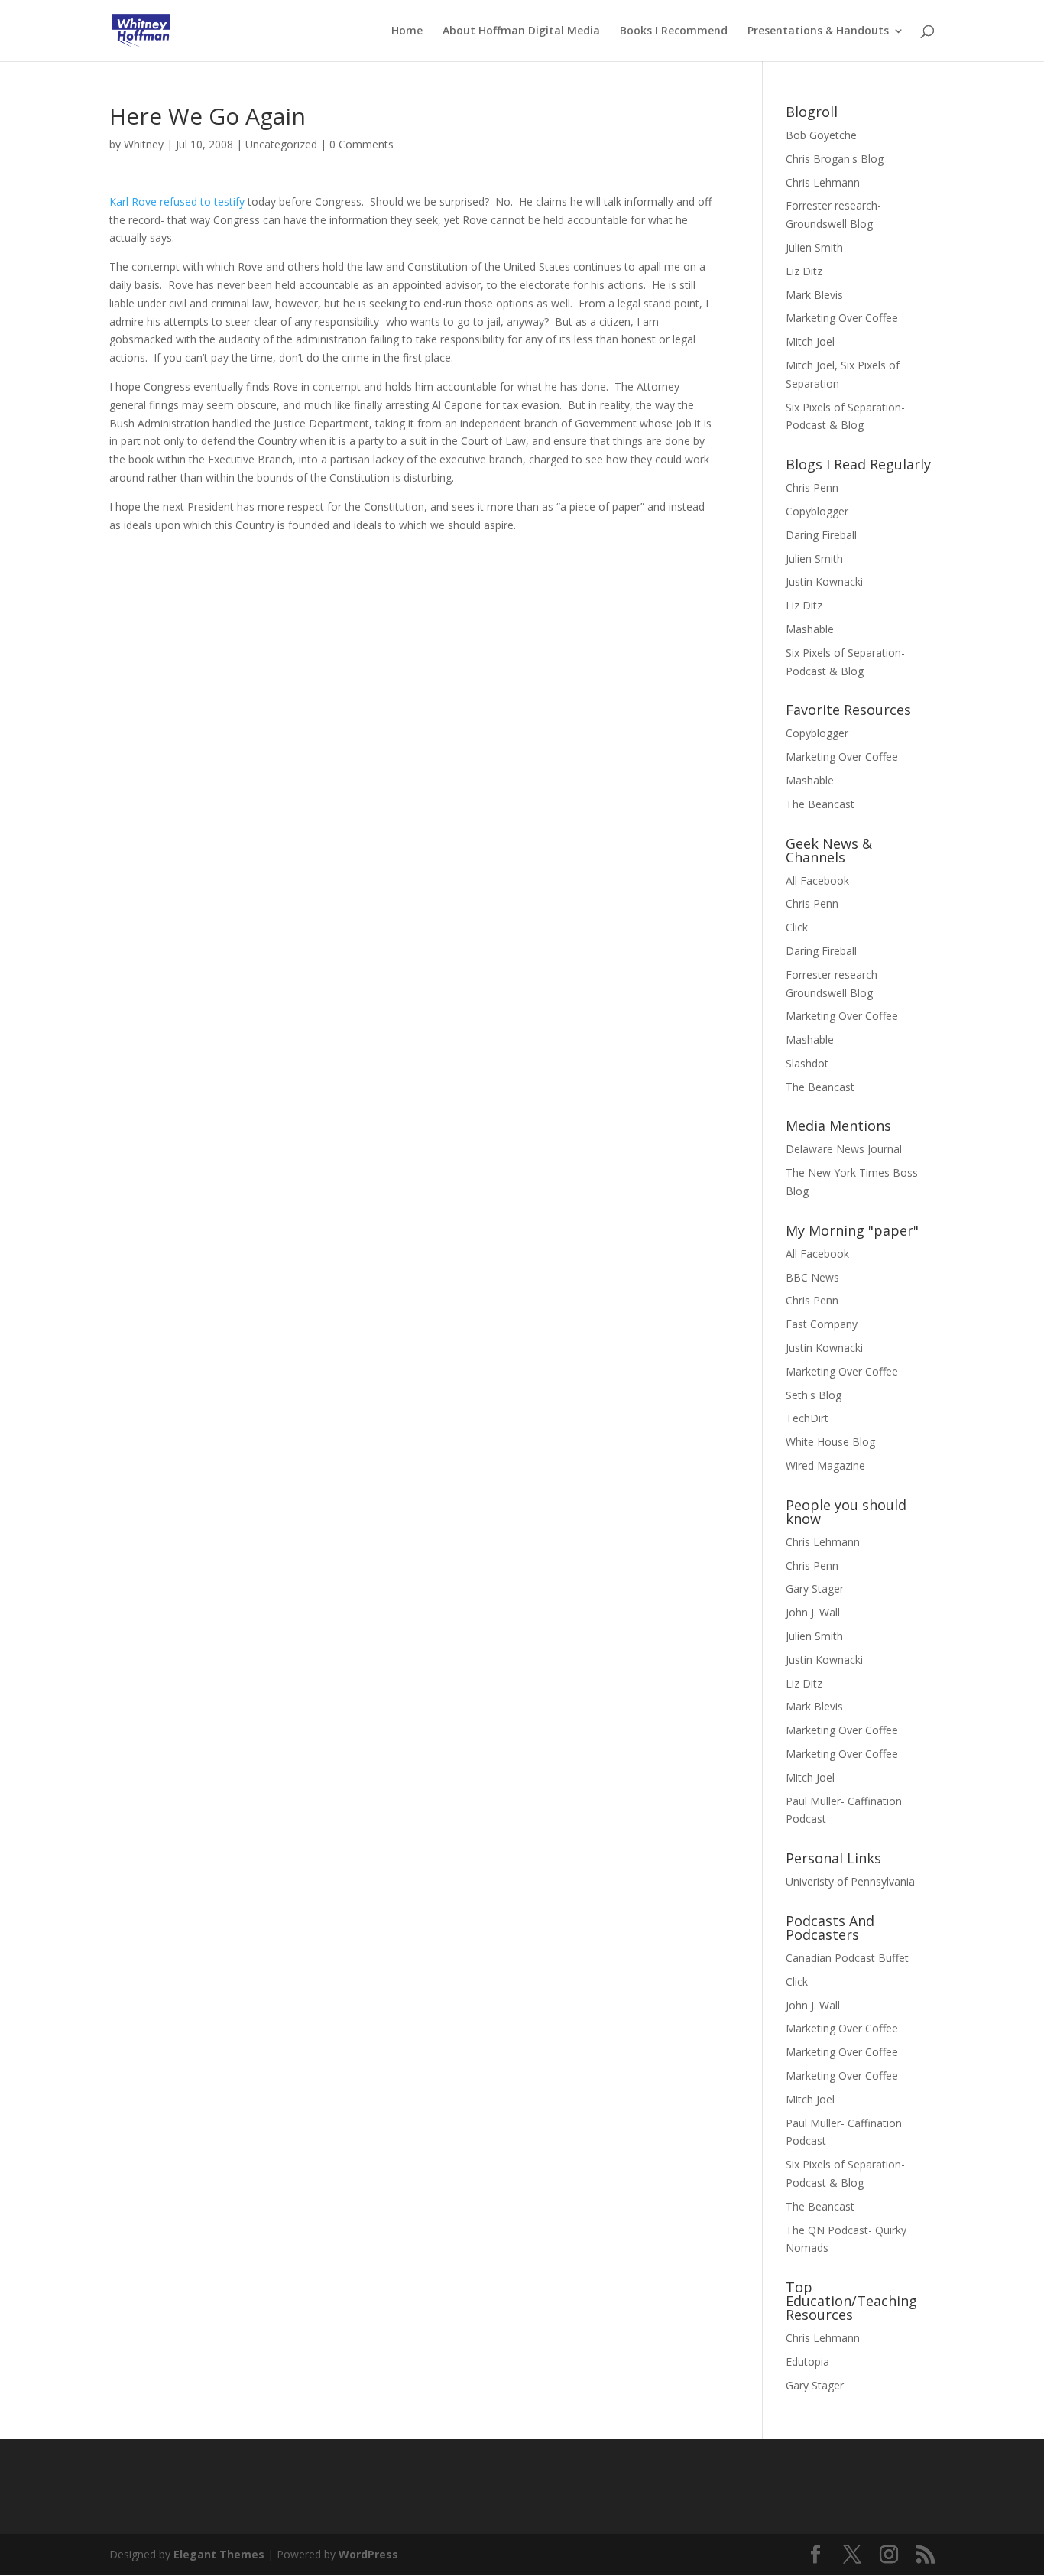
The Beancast (820, 804)
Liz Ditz (804, 271)
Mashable (810, 629)
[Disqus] (413, 725)
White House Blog (830, 1442)
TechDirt (807, 1418)
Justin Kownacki (824, 581)
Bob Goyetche (821, 135)
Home (407, 31)
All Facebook (817, 880)
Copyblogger (817, 511)
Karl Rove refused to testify (177, 201)
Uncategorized (281, 144)
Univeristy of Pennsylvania (850, 1881)
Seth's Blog (814, 1395)
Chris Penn (812, 487)
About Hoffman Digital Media (521, 31)
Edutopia (807, 2362)
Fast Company (822, 1324)
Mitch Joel (810, 341)
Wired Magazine (825, 1465)
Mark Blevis (814, 295)
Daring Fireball (821, 535)
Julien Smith (814, 247)
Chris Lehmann (823, 182)
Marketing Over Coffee (842, 318)
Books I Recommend (674, 31)
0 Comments (362, 144)
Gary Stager (815, 1588)
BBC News (812, 1277)
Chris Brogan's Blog (835, 159)
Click (797, 927)
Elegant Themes (219, 2554)
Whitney (144, 144)
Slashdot (807, 1063)
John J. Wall (813, 1612)
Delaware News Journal (844, 1149)
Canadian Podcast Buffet (847, 1958)
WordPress (368, 2554)
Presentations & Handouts (818, 31)
